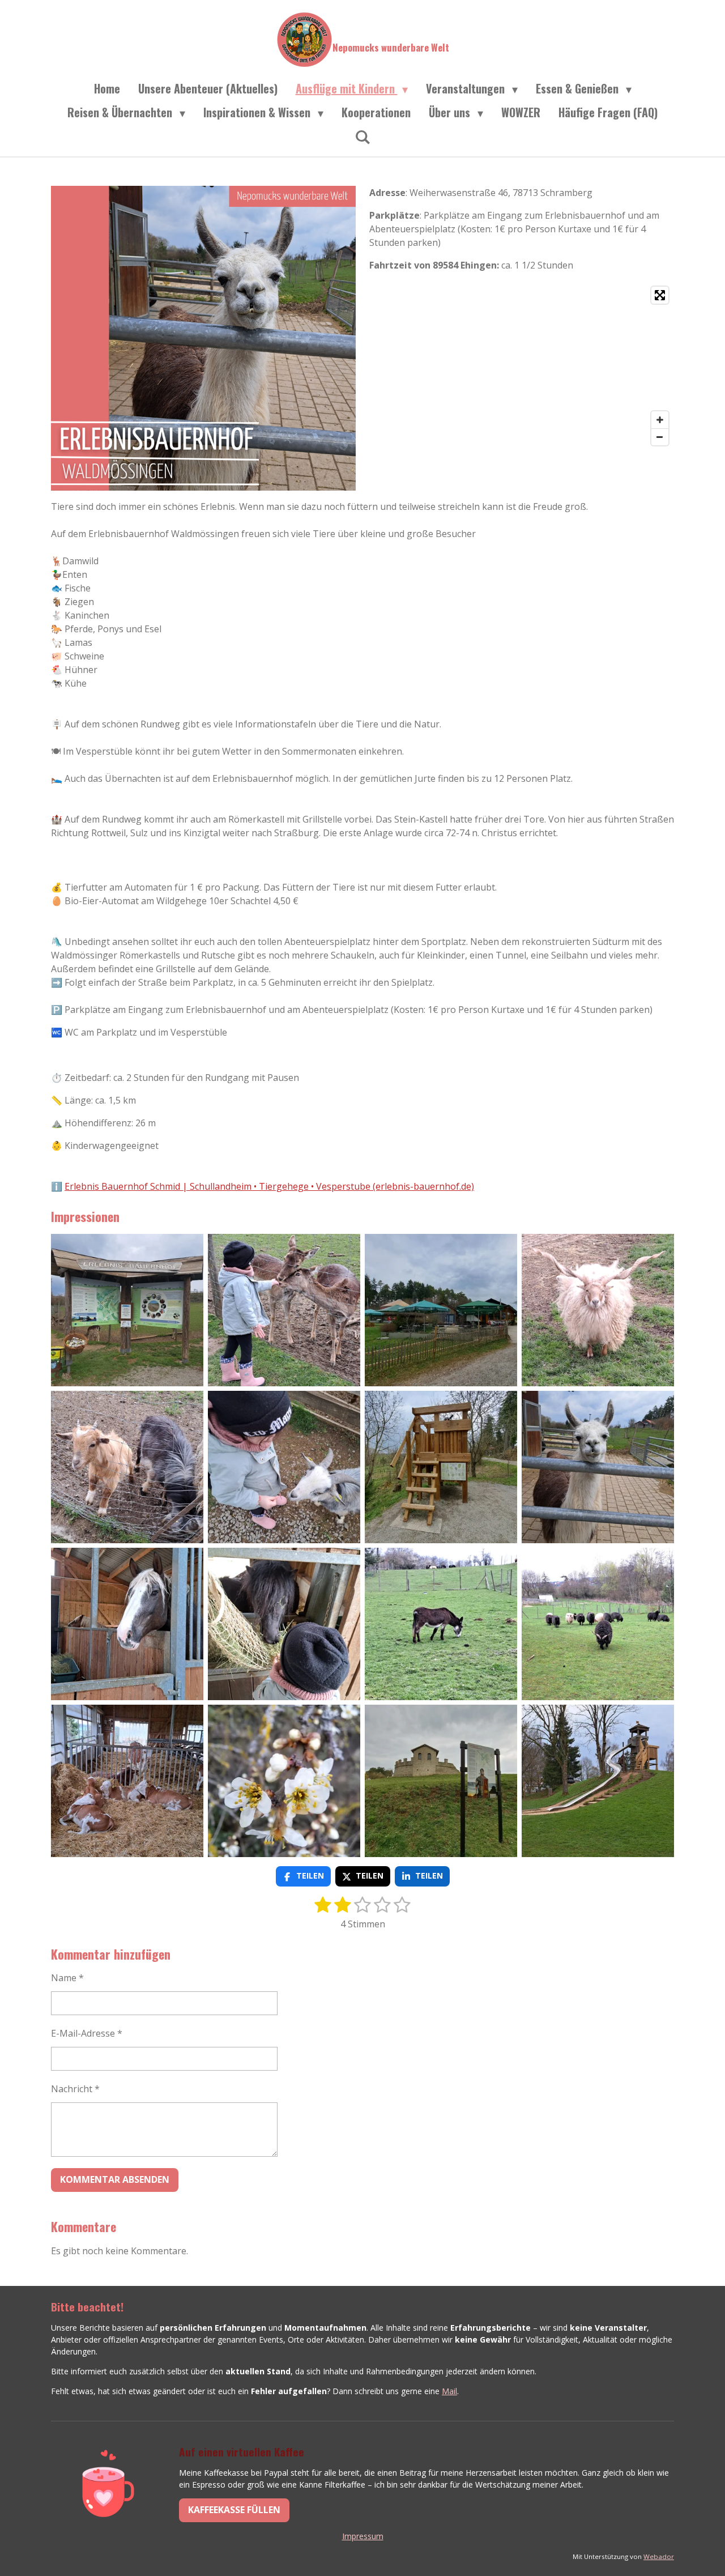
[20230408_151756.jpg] (441, 1781)
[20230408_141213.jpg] (284, 1624)
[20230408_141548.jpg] (441, 1624)
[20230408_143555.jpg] (598, 1310)
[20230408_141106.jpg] (598, 1467)
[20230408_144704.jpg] (598, 1624)
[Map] (522, 366)
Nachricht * (75, 2089)
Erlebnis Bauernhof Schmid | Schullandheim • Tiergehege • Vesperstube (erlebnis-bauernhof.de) (269, 1186)
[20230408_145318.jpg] (284, 1781)
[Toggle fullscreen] (660, 295)
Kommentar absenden (115, 2179)
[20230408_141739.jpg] (127, 1624)
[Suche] (362, 136)
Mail (449, 2391)
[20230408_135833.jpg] (127, 1310)
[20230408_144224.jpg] (441, 1467)
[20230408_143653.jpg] (127, 1467)
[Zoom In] (660, 420)
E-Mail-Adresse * (87, 2033)
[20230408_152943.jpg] (284, 1310)
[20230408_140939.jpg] (441, 1310)
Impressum (363, 2536)
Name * (67, 1978)
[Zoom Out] (660, 437)
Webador (659, 2556)
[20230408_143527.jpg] (284, 1467)
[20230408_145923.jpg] (127, 1781)
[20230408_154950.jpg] (598, 1781)
